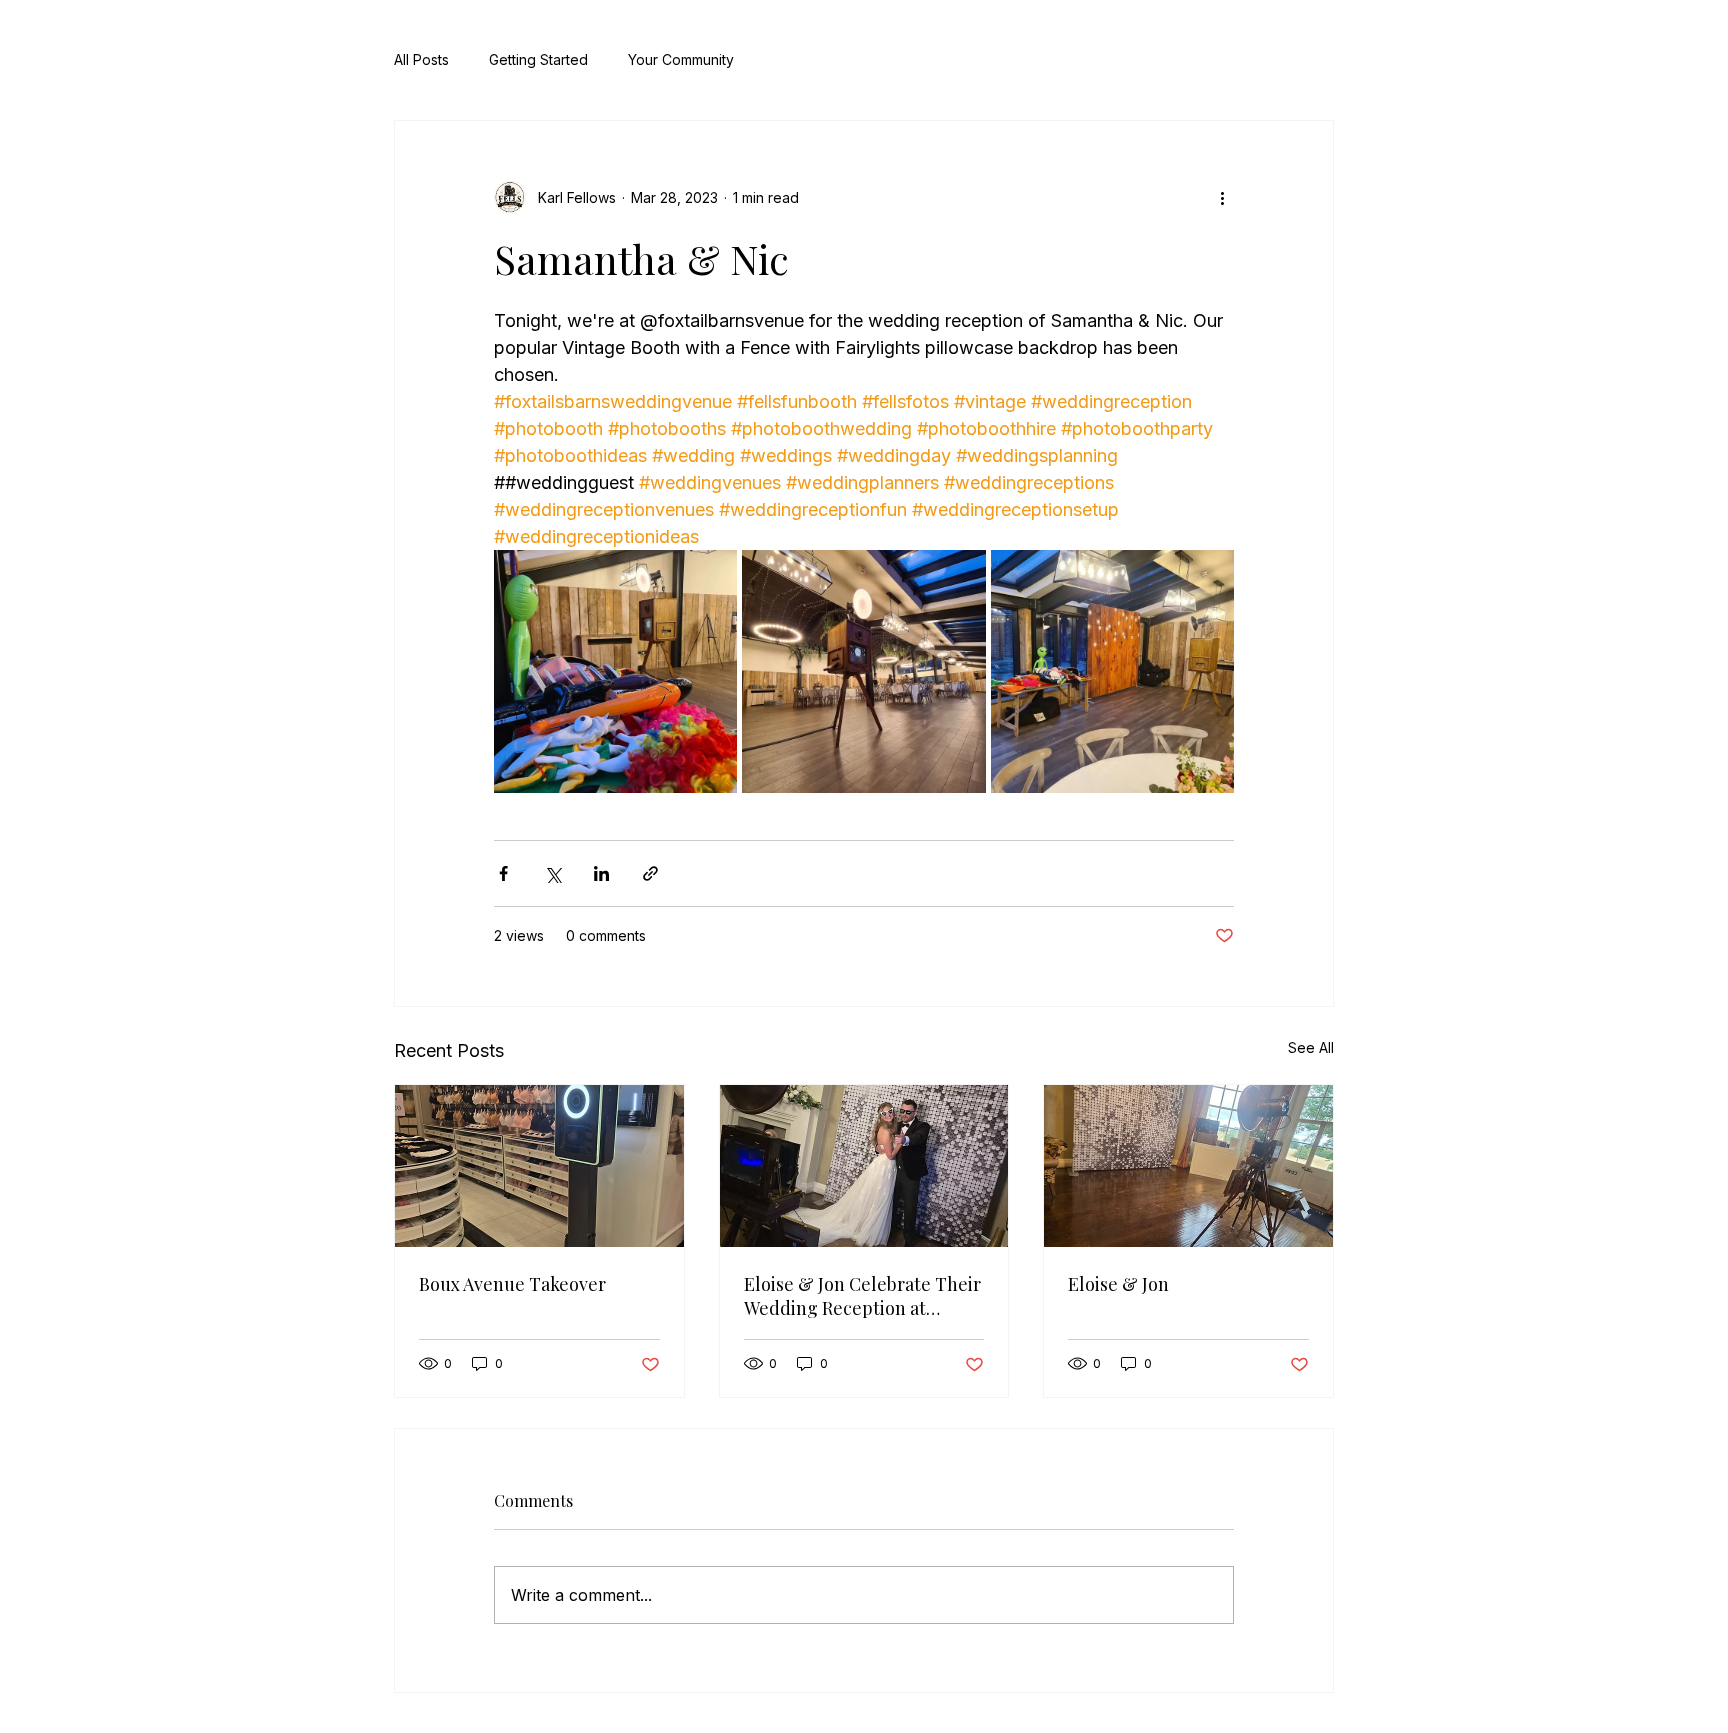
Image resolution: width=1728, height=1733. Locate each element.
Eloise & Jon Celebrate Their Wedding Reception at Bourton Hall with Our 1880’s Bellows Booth (863, 1296)
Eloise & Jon (1118, 1284)
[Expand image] (615, 671)
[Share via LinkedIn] (601, 873)
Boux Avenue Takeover (512, 1284)
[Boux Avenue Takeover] (539, 1166)
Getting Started (538, 59)
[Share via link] (650, 873)
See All (1311, 1047)
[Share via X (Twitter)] (552, 873)
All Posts (421, 59)
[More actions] (1222, 197)
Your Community (681, 59)
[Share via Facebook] (503, 873)
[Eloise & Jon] (1188, 1166)
